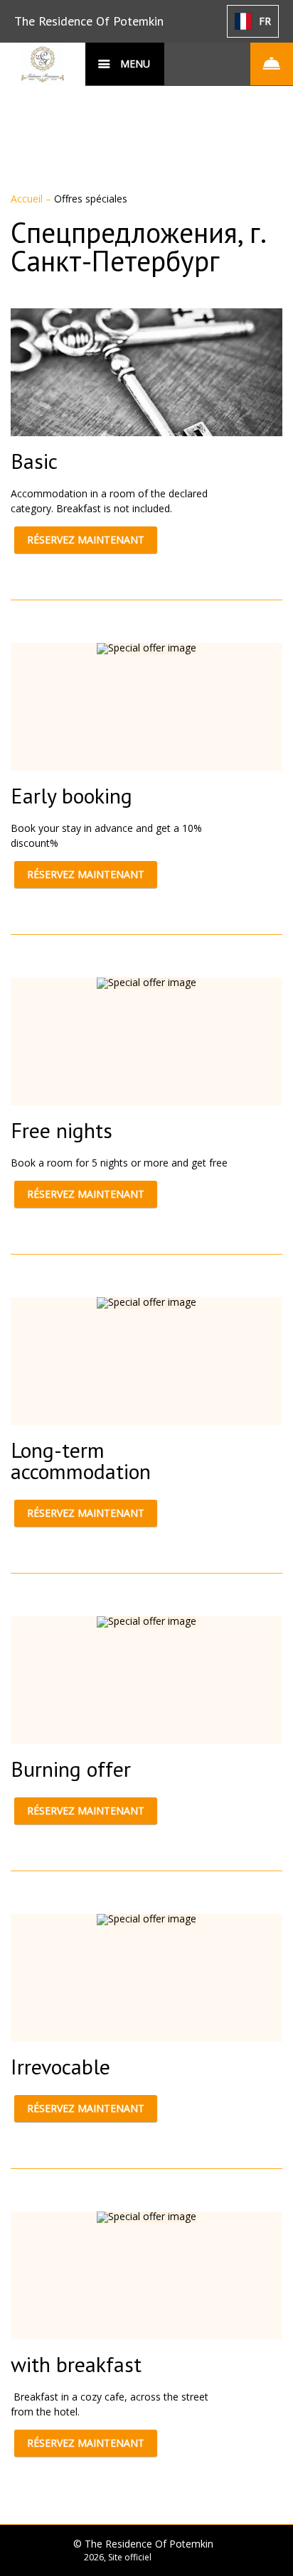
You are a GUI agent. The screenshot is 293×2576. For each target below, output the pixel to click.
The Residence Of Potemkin (89, 21)
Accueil (28, 199)
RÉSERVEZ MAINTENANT (86, 540)
